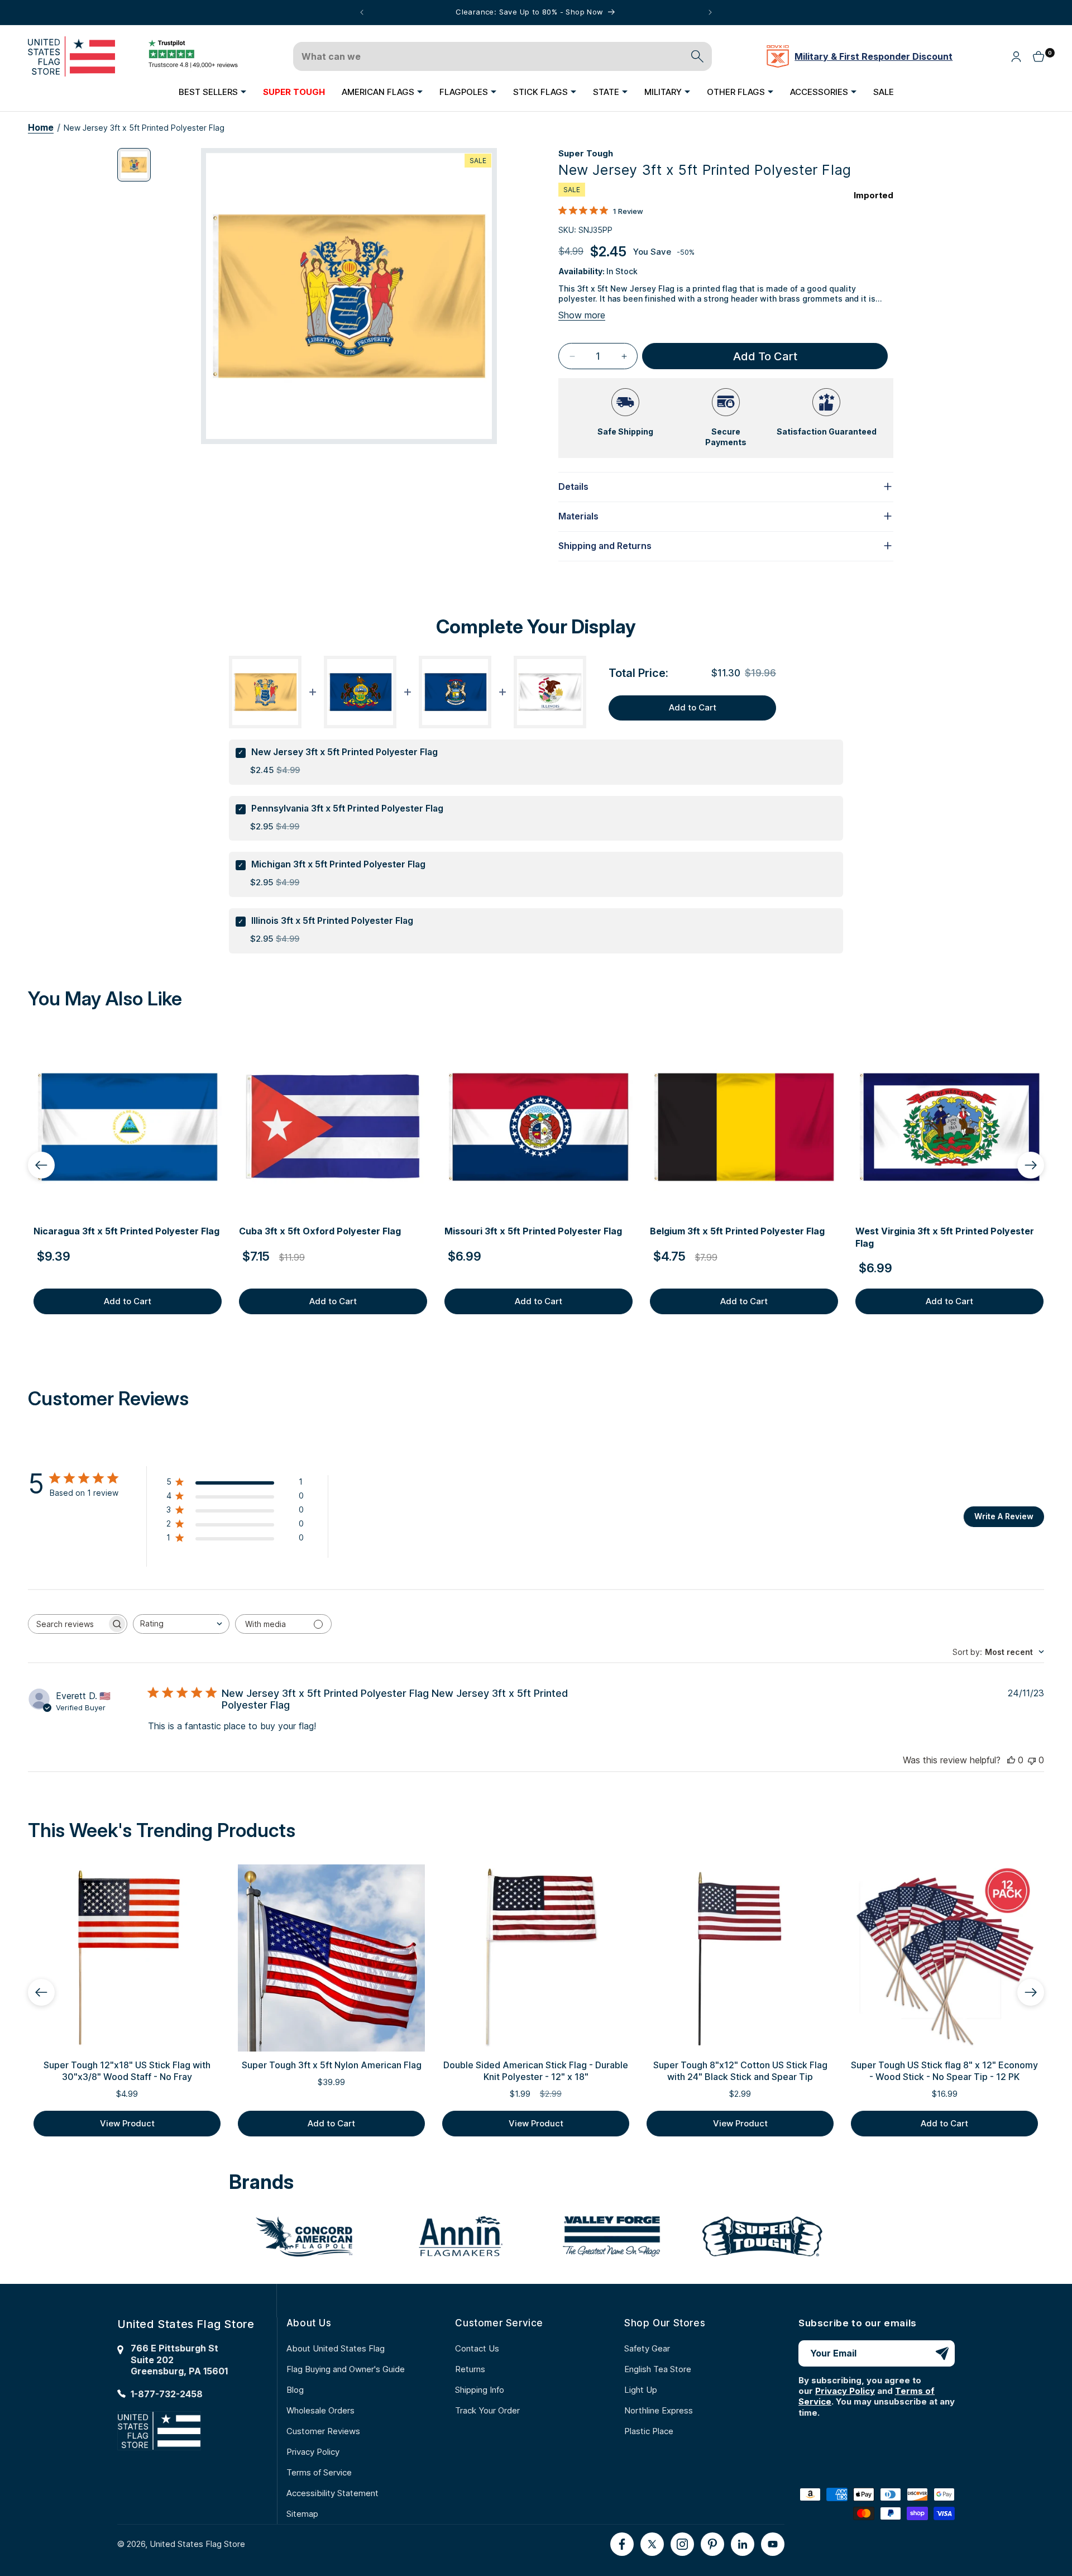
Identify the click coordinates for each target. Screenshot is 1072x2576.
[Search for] (697, 56)
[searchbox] (68, 1624)
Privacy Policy (313, 2452)
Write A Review (1004, 1516)
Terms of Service (319, 2472)
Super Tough (586, 153)
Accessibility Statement (332, 2493)
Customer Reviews (323, 2431)
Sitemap (302, 2514)
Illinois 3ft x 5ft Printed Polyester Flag (332, 920)
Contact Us (477, 2348)
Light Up (641, 2390)
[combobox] (181, 1624)
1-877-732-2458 (167, 2394)
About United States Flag (336, 2348)
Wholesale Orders (320, 2410)
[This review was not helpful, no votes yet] (1032, 1760)
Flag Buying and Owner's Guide (346, 2369)
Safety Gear (647, 2348)
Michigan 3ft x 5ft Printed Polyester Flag (338, 864)
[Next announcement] (710, 12)
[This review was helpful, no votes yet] (1011, 1760)
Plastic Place (649, 2431)
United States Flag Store (197, 2544)
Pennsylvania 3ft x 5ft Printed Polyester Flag (347, 808)
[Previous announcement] (362, 12)
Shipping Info (480, 2390)
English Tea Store (658, 2369)
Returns (470, 2369)
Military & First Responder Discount (874, 56)
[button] (212, 92)
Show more (582, 315)
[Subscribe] (942, 2353)
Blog (295, 2390)
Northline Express (659, 2410)
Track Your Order (487, 2410)
